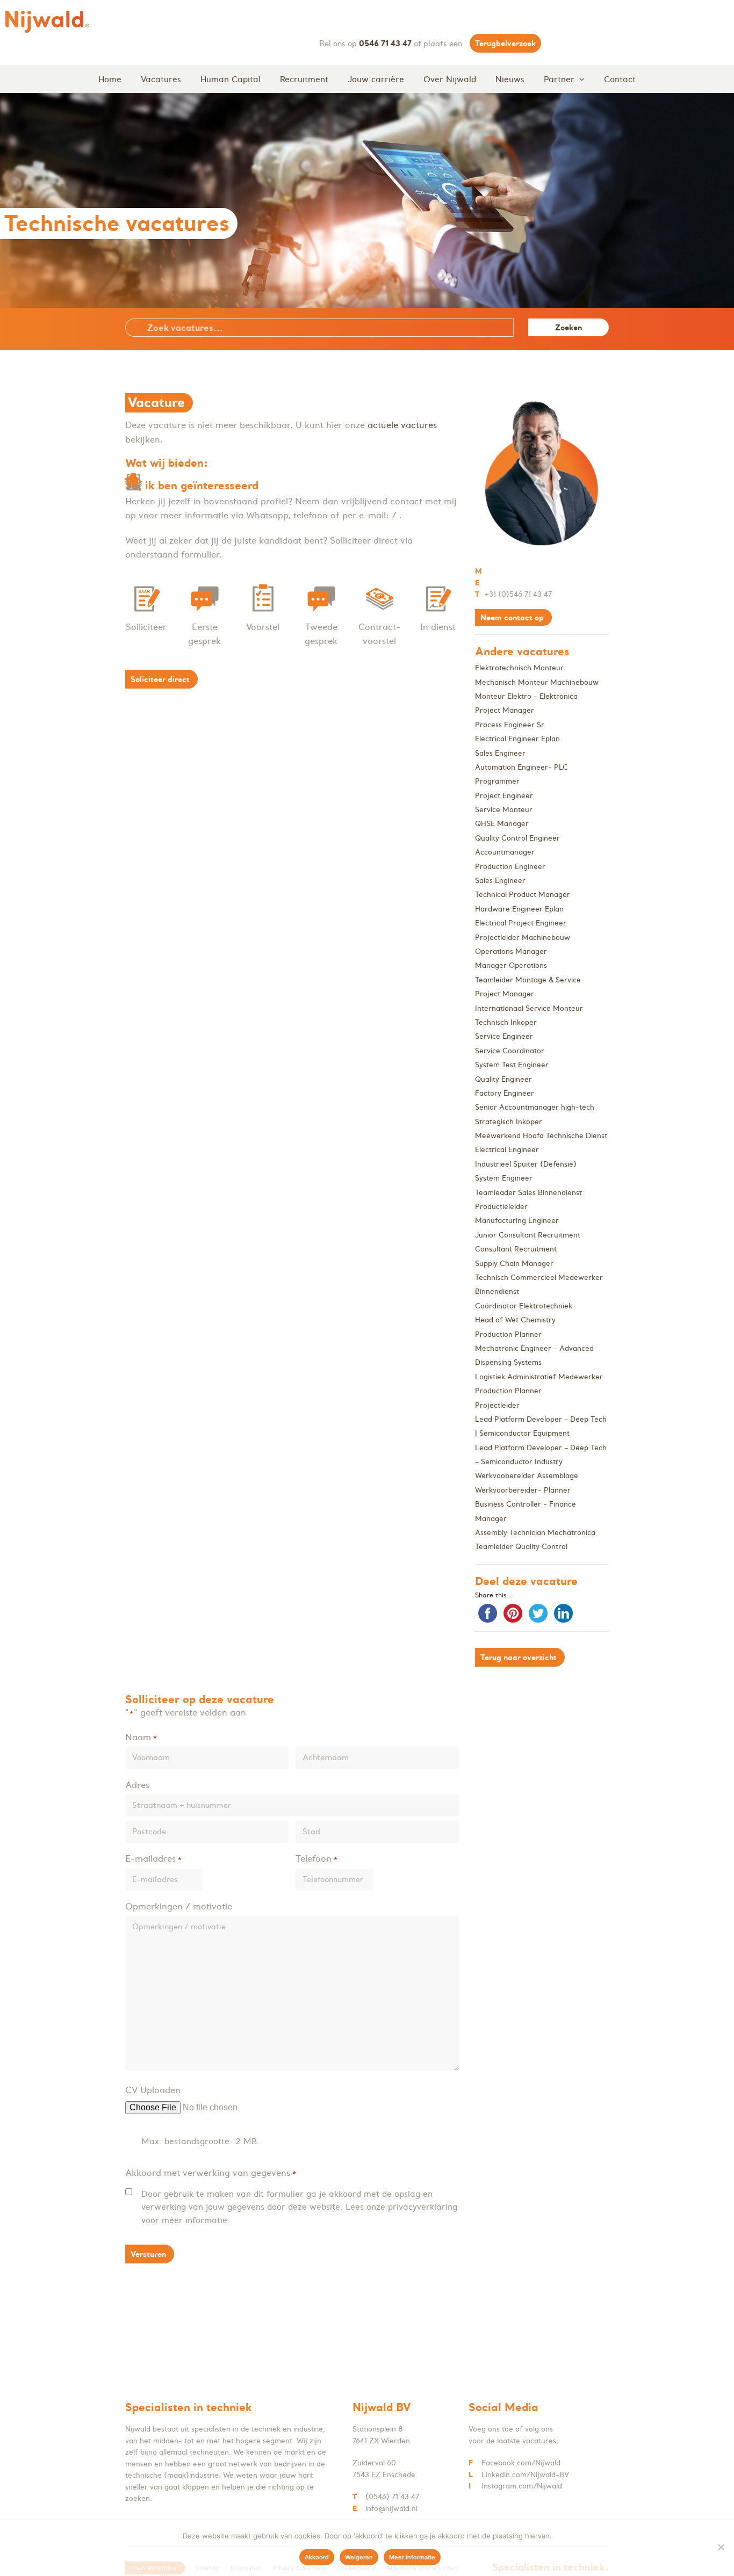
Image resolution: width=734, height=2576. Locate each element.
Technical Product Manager (523, 895)
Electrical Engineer (507, 1150)
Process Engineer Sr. (510, 725)
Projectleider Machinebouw (523, 938)
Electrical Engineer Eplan (517, 739)
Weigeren (359, 2557)
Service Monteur (504, 810)
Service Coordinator (510, 1051)
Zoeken (569, 327)
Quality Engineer (503, 1079)
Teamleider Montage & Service (528, 980)
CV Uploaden (153, 2090)
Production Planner (508, 1334)
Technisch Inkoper (506, 1022)
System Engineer (504, 1178)
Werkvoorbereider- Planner (523, 1490)
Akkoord (317, 2557)
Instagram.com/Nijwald (522, 2486)
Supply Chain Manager (514, 1264)
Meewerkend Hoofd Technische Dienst (541, 1136)
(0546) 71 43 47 (392, 2497)
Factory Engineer (505, 1093)
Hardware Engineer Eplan (519, 909)
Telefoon (317, 1858)
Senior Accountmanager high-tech (535, 1107)
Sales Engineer (500, 753)
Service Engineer (504, 1036)
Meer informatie (412, 2557)
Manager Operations (511, 965)
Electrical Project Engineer (521, 923)
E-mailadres (154, 1858)
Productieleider (501, 1207)
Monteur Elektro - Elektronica (526, 696)
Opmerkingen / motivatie (179, 1906)
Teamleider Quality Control (521, 1547)
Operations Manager (511, 951)
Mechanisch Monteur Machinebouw (537, 682)
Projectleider (497, 1405)
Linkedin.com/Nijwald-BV (525, 2475)
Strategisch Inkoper (509, 1122)
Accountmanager (505, 852)
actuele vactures (402, 425)
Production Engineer (510, 867)
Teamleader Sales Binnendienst (528, 1193)
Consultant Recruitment (516, 1249)
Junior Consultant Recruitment (528, 1235)
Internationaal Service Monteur (529, 1008)
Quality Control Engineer (517, 838)
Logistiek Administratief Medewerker (539, 1377)
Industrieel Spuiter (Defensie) (526, 1164)
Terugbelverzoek (505, 43)
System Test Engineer (512, 1065)
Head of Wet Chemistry (515, 1320)
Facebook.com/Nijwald (521, 2463)
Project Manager (505, 710)
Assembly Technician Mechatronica (535, 1533)
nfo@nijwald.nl (392, 2509)
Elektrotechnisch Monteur (519, 668)
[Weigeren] (721, 2547)
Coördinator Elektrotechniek (524, 1306)
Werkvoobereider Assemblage (527, 1476)
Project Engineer (504, 796)
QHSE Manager (502, 824)
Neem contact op (512, 617)
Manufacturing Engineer (517, 1221)
